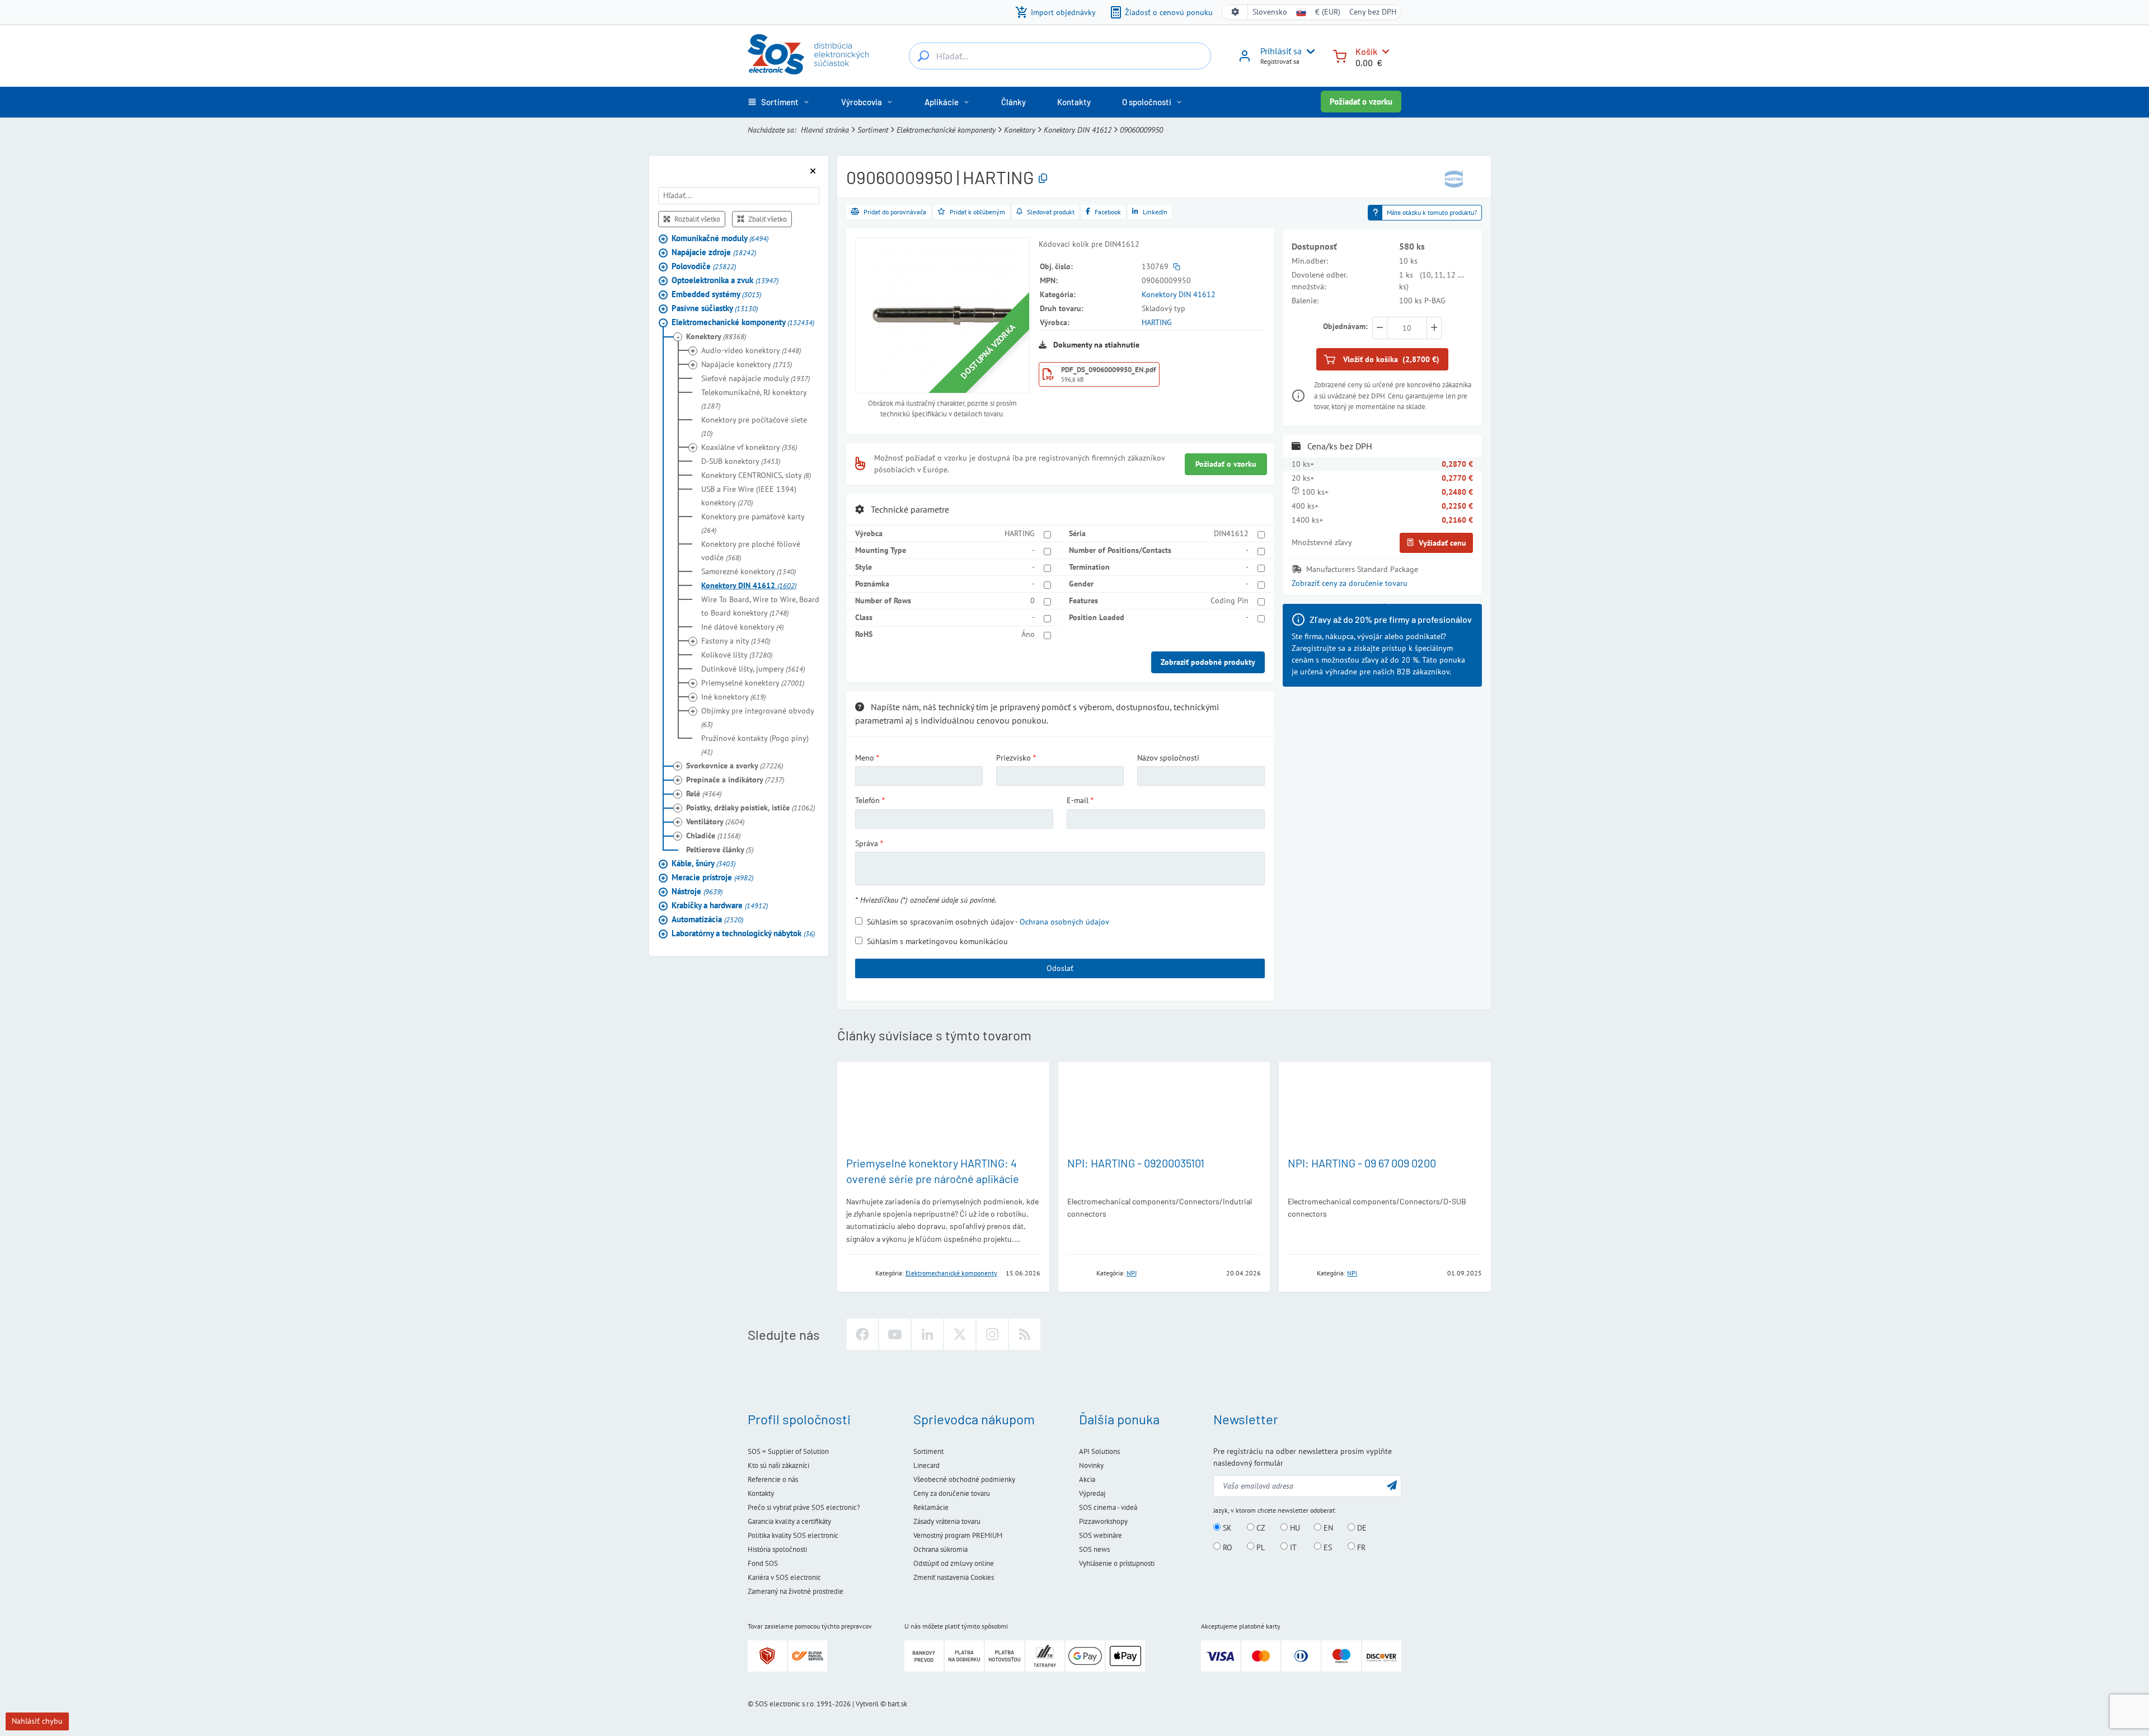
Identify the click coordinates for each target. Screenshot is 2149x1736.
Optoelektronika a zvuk (725, 280)
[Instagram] (992, 1334)
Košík (1366, 51)
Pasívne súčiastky (715, 308)
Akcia (1087, 1479)
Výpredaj (1092, 1493)
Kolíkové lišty (737, 655)
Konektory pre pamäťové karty (753, 523)
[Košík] (1340, 55)
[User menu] (1308, 51)
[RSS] (1025, 1334)
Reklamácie (931, 1507)
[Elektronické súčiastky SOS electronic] (808, 54)
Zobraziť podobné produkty (1208, 662)
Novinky (1091, 1465)
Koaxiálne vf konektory (749, 447)
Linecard (926, 1465)
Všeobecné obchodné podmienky (964, 1479)
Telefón (867, 800)
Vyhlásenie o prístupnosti (1117, 1563)
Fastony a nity (736, 641)
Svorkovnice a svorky (735, 766)
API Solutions (1099, 1451)
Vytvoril (867, 1704)
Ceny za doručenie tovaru (952, 1493)
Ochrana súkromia (940, 1549)
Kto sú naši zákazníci (778, 1465)
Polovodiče (704, 266)
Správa (867, 843)
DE (1361, 1528)
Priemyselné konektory (753, 683)
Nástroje (697, 891)
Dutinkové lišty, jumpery (753, 669)
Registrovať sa (1280, 61)
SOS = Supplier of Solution (788, 1451)
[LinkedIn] (927, 1334)
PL (1259, 1547)
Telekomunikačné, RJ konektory (754, 399)
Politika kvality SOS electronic (793, 1535)
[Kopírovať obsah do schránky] (1043, 179)
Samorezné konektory (749, 571)
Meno (865, 758)
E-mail (1078, 800)
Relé (704, 794)
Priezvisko (1013, 758)
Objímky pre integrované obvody (757, 717)
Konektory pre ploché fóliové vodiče (751, 551)
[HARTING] (1454, 178)
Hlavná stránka (825, 130)
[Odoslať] (1392, 1485)
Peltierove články (720, 850)
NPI (1132, 1273)
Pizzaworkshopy (1103, 1521)
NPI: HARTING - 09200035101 (1136, 1163)
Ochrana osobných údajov (1064, 922)
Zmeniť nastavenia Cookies (954, 1577)
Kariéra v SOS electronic (784, 1577)
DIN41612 (1231, 533)
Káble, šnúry (703, 863)
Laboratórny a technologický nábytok (743, 933)
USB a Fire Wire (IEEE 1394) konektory (749, 496)
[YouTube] (895, 1334)
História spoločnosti (777, 1549)
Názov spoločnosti (1168, 758)
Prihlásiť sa (1281, 51)
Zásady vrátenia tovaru (947, 1521)
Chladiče (713, 836)
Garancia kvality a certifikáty (789, 1521)
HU (1294, 1528)
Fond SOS (763, 1563)
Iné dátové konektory (742, 627)
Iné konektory (733, 697)
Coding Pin (1230, 600)
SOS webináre (1101, 1535)
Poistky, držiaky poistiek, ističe (750, 808)
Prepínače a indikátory (735, 780)
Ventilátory (715, 822)
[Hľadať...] (923, 56)
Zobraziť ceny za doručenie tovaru (1350, 583)
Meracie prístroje (712, 877)
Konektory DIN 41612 (1078, 130)
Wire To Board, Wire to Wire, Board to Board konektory (760, 606)
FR (1360, 1547)
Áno (1028, 634)
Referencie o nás (773, 1479)
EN (1327, 1528)
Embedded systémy (716, 294)
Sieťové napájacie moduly (756, 378)
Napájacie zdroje (714, 252)
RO (1226, 1547)
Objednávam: (1345, 326)
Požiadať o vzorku (1361, 102)
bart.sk (897, 1704)
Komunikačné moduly (720, 238)
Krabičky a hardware (720, 905)
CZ (1260, 1528)
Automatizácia (707, 919)
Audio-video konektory (751, 350)
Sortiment (873, 130)
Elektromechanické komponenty (946, 130)
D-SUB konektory (741, 461)
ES (1327, 1547)
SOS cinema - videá (1108, 1507)
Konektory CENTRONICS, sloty (756, 475)
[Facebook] (862, 1334)
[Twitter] (960, 1334)
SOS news (1094, 1549)
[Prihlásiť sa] (1245, 60)
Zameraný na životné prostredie (796, 1591)
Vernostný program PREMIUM (958, 1535)
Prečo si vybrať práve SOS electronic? (804, 1507)
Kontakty (761, 1493)
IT (1292, 1547)
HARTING (1157, 322)
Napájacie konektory (747, 364)
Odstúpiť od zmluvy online (954, 1563)
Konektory (1020, 130)
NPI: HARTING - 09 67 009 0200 (1362, 1163)
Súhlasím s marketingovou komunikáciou (937, 941)
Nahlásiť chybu (37, 1721)
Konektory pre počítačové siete (754, 426)
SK (1226, 1528)
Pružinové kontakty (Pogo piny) (755, 745)
